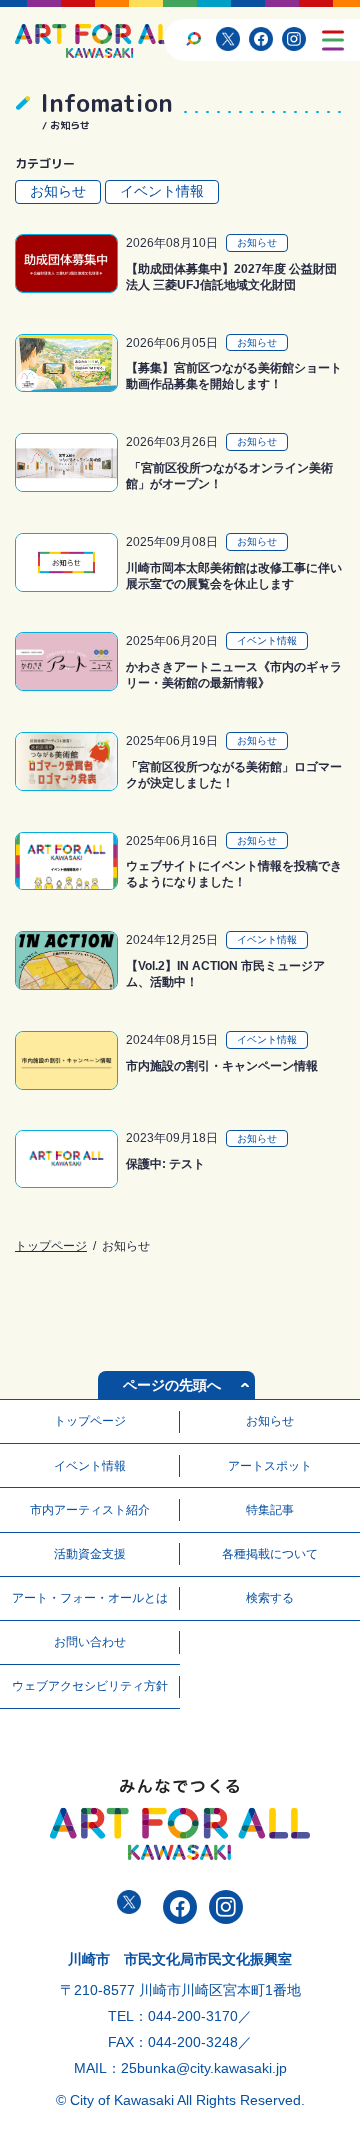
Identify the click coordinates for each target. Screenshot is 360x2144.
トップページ (51, 1246)
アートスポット (270, 1466)
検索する (270, 1598)
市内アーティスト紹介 (90, 1510)
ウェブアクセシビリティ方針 (90, 1686)
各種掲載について (270, 1554)
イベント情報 (162, 191)
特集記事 (270, 1510)
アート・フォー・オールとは (90, 1598)
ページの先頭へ (172, 1385)
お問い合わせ (90, 1642)
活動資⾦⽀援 (90, 1554)
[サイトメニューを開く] (333, 40)
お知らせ (58, 191)
